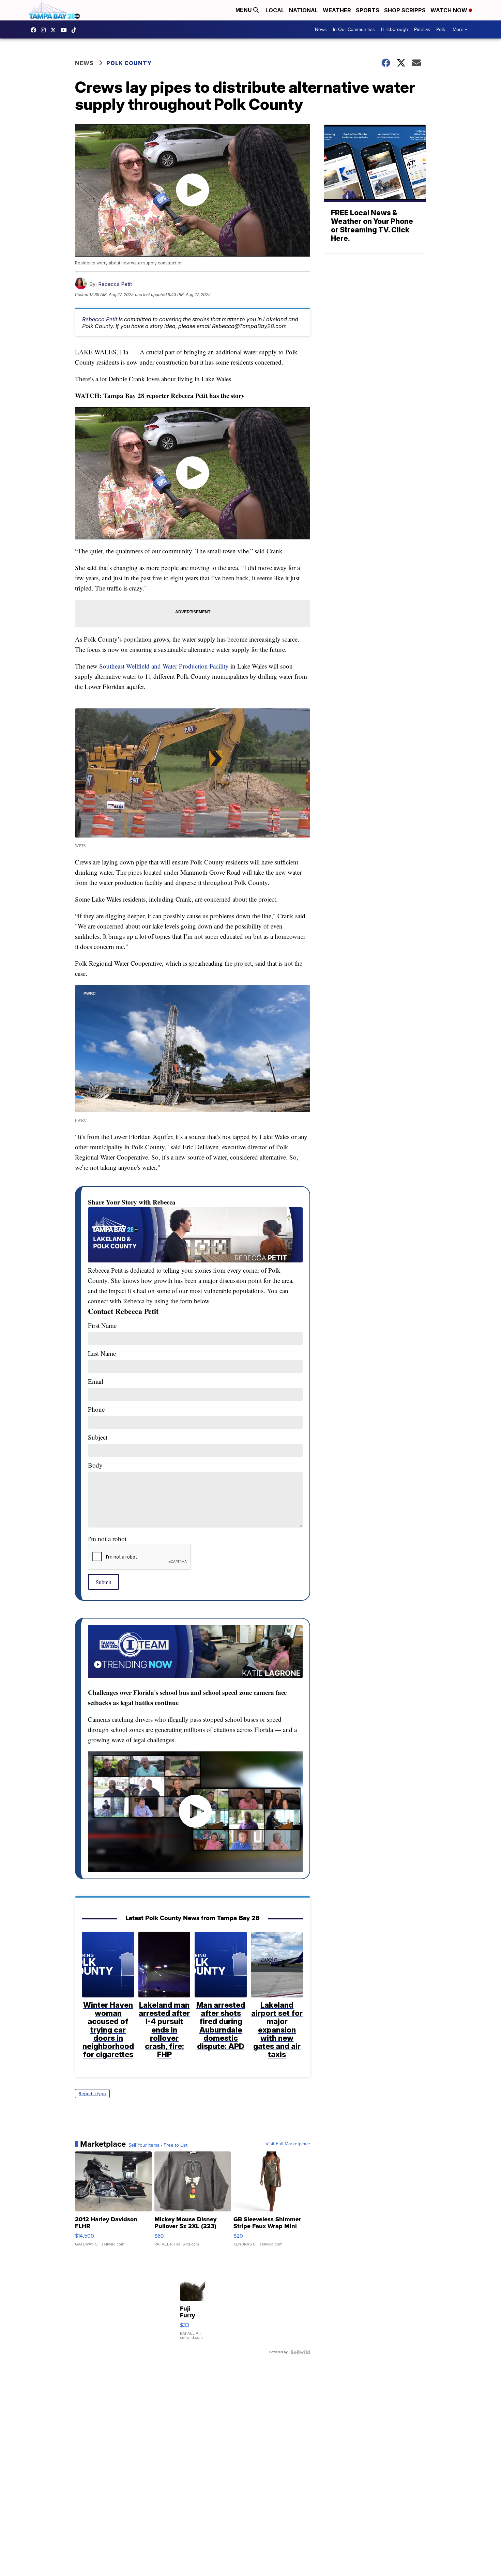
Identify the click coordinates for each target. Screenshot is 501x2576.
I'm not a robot (107, 1539)
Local (275, 10)
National (303, 10)
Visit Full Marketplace (288, 2144)
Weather (337, 10)
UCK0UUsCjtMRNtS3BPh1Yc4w (65, 30)
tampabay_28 (45, 30)
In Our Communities (354, 29)
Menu (244, 10)
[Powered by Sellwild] (300, 2352)
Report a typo (92, 2094)
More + (460, 29)
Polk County (129, 63)
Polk (441, 29)
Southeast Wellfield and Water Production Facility (164, 666)
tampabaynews (35, 30)
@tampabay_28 (76, 30)
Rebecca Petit (115, 284)
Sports (368, 10)
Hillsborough (394, 29)
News (321, 29)
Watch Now (450, 10)
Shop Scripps (405, 10)
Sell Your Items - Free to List (158, 2145)
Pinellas (422, 29)
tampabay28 (55, 30)
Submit (103, 1582)
